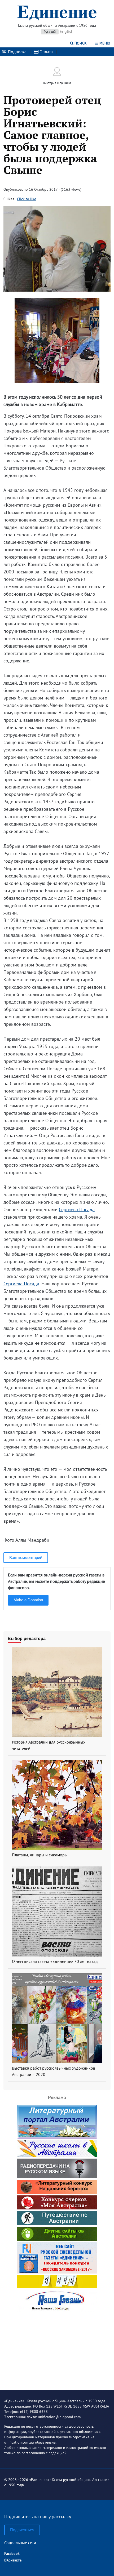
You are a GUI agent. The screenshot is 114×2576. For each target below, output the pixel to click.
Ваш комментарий (26, 1557)
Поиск (80, 43)
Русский (50, 32)
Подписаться (22, 2530)
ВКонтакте (13, 2560)
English (67, 31)
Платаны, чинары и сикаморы (40, 1855)
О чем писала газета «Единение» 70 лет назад (55, 1961)
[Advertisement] (57, 2347)
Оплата (46, 52)
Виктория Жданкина (57, 83)
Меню (104, 43)
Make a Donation (28, 1600)
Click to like (27, 199)
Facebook (12, 2553)
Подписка (17, 52)
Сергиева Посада (77, 1209)
